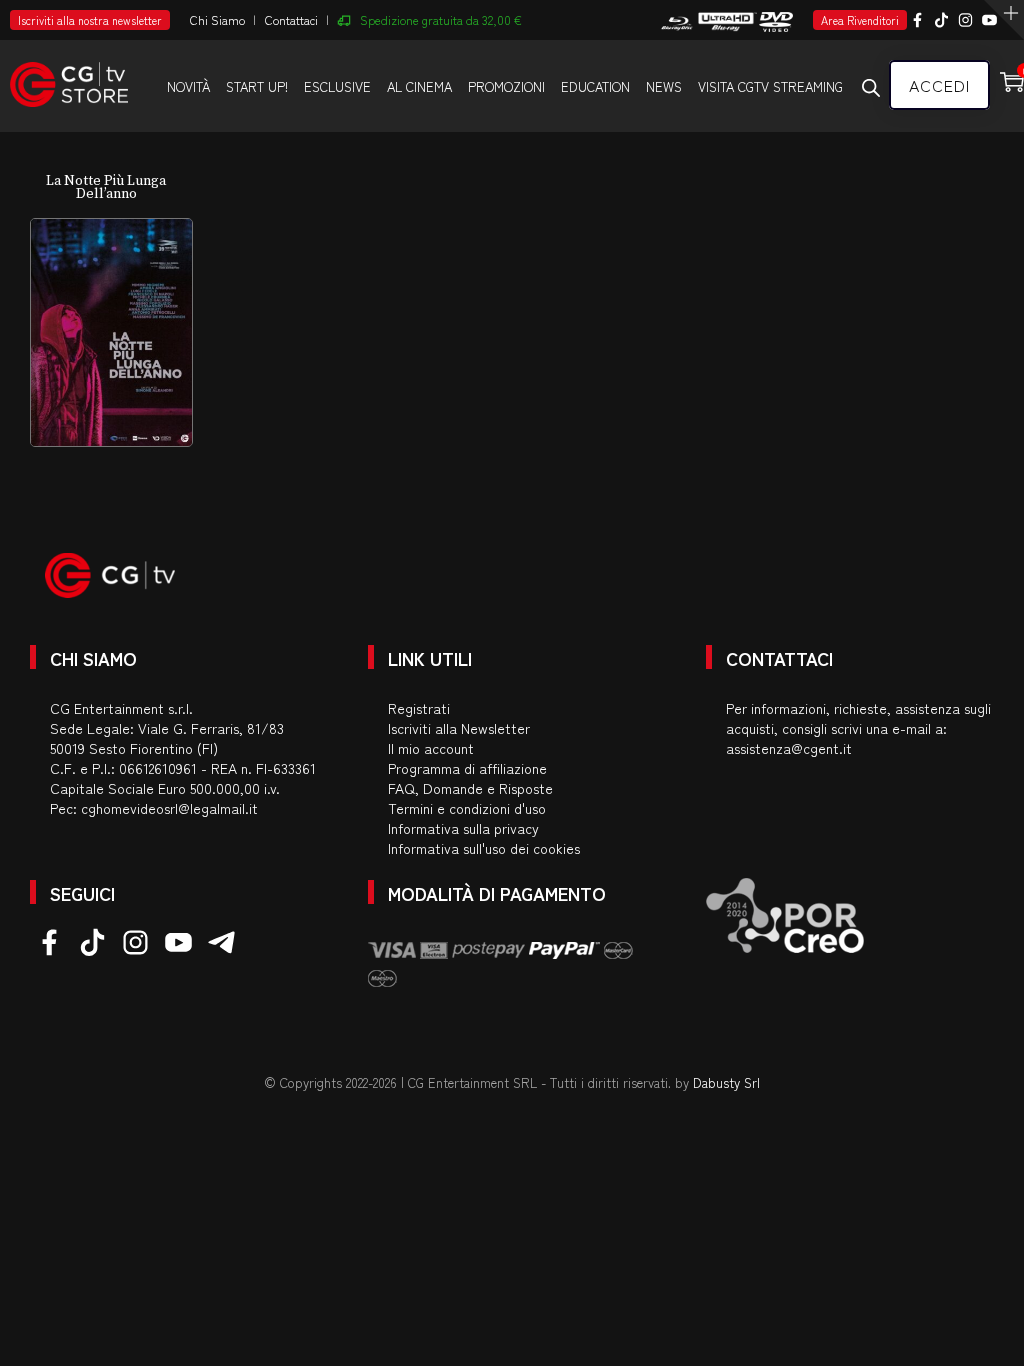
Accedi (939, 85)
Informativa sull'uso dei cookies (484, 848)
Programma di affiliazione (467, 768)
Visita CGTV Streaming (770, 86)
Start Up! (257, 86)
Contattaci (291, 19)
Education (595, 86)
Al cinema (419, 86)
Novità (188, 86)
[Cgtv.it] (69, 75)
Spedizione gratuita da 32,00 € (441, 19)
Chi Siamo (217, 19)
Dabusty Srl (726, 1082)
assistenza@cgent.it (789, 748)
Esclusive (337, 86)
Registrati (419, 708)
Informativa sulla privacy (463, 828)
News (664, 86)
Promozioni (506, 86)
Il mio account (431, 748)
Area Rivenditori (860, 20)
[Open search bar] (871, 87)
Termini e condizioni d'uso (467, 808)
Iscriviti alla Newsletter (459, 728)
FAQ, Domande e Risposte (470, 788)
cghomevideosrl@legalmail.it (169, 808)
